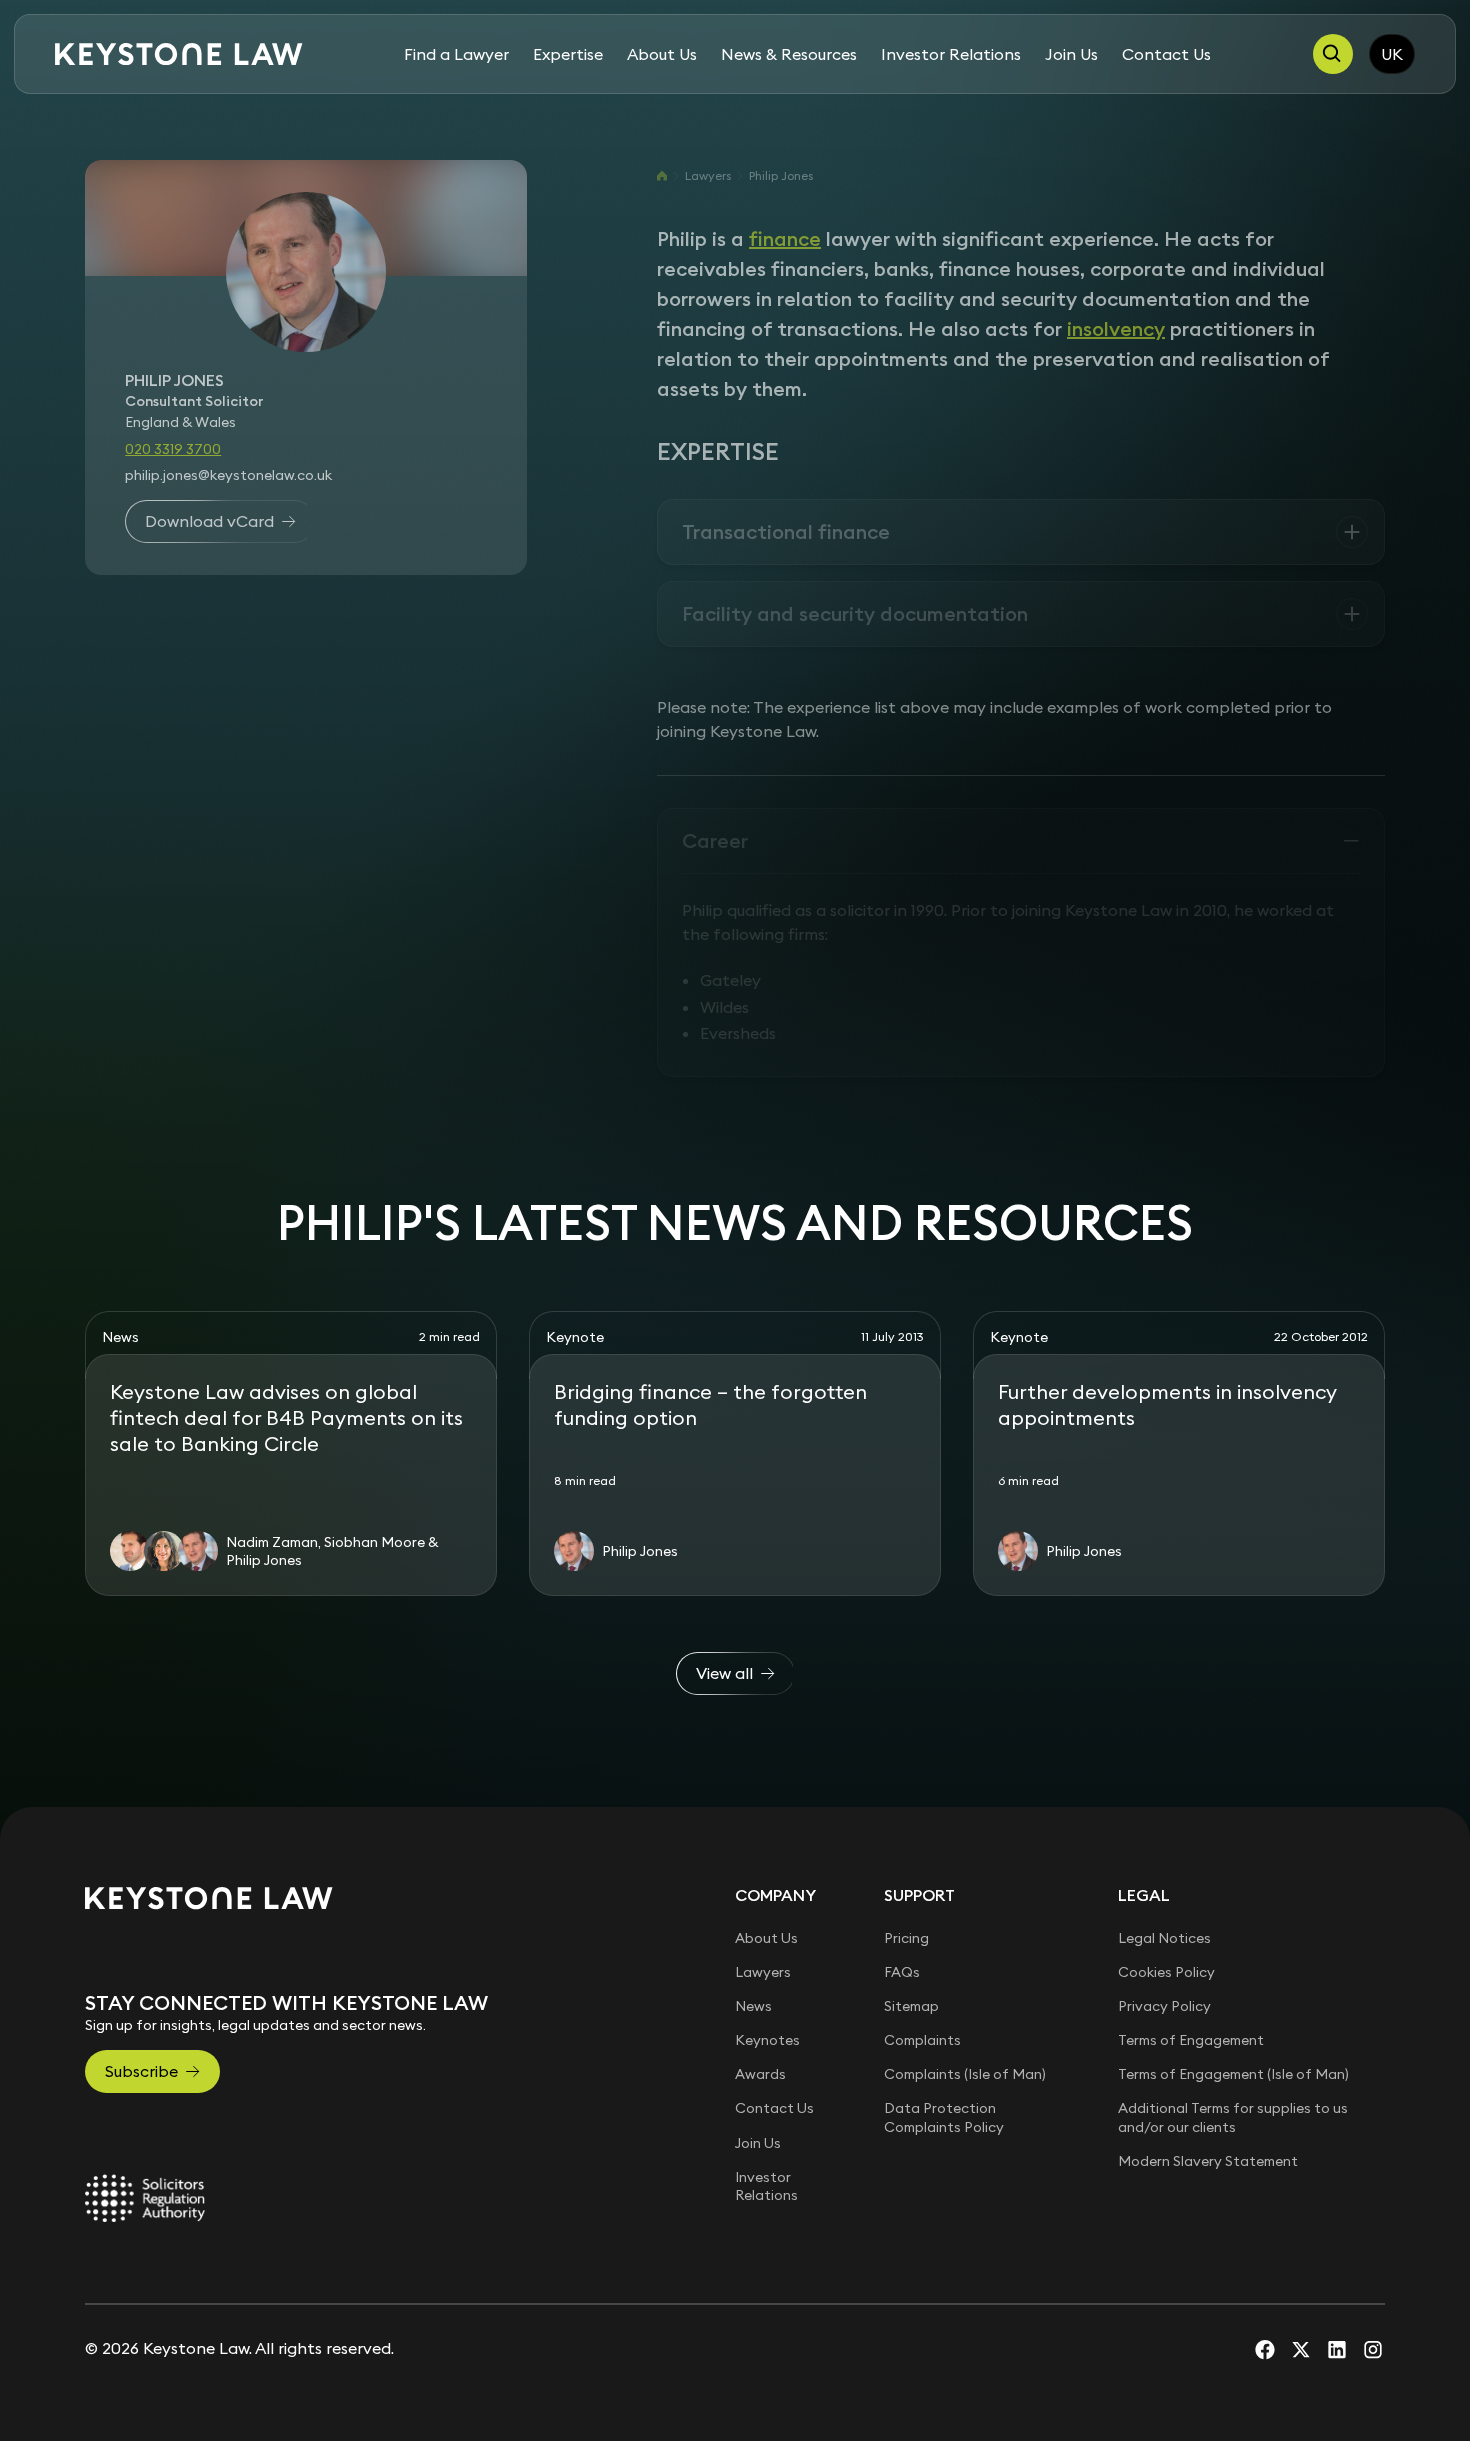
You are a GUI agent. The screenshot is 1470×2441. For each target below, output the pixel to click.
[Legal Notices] (145, 2198)
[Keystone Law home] (179, 54)
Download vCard (209, 521)
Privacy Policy (1164, 2006)
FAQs (902, 1972)
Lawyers (708, 175)
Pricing (906, 1938)
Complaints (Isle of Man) (965, 2074)
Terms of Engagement (1191, 2040)
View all (724, 1673)
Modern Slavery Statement (1208, 2161)
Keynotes (767, 2040)
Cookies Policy (1166, 1972)
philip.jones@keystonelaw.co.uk (228, 474)
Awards (760, 2074)
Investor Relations (951, 54)
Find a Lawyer (456, 54)
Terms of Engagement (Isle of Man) (1233, 2074)
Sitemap (911, 2006)
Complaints (922, 2040)
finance (785, 238)
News (753, 2006)
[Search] (1333, 54)
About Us (662, 54)
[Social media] (1265, 2349)
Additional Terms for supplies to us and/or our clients (1233, 2117)
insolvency (1116, 328)
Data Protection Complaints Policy (944, 2117)
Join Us (1071, 54)
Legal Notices (1164, 1938)
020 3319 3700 (173, 448)
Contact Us (1166, 54)
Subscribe (141, 2071)
